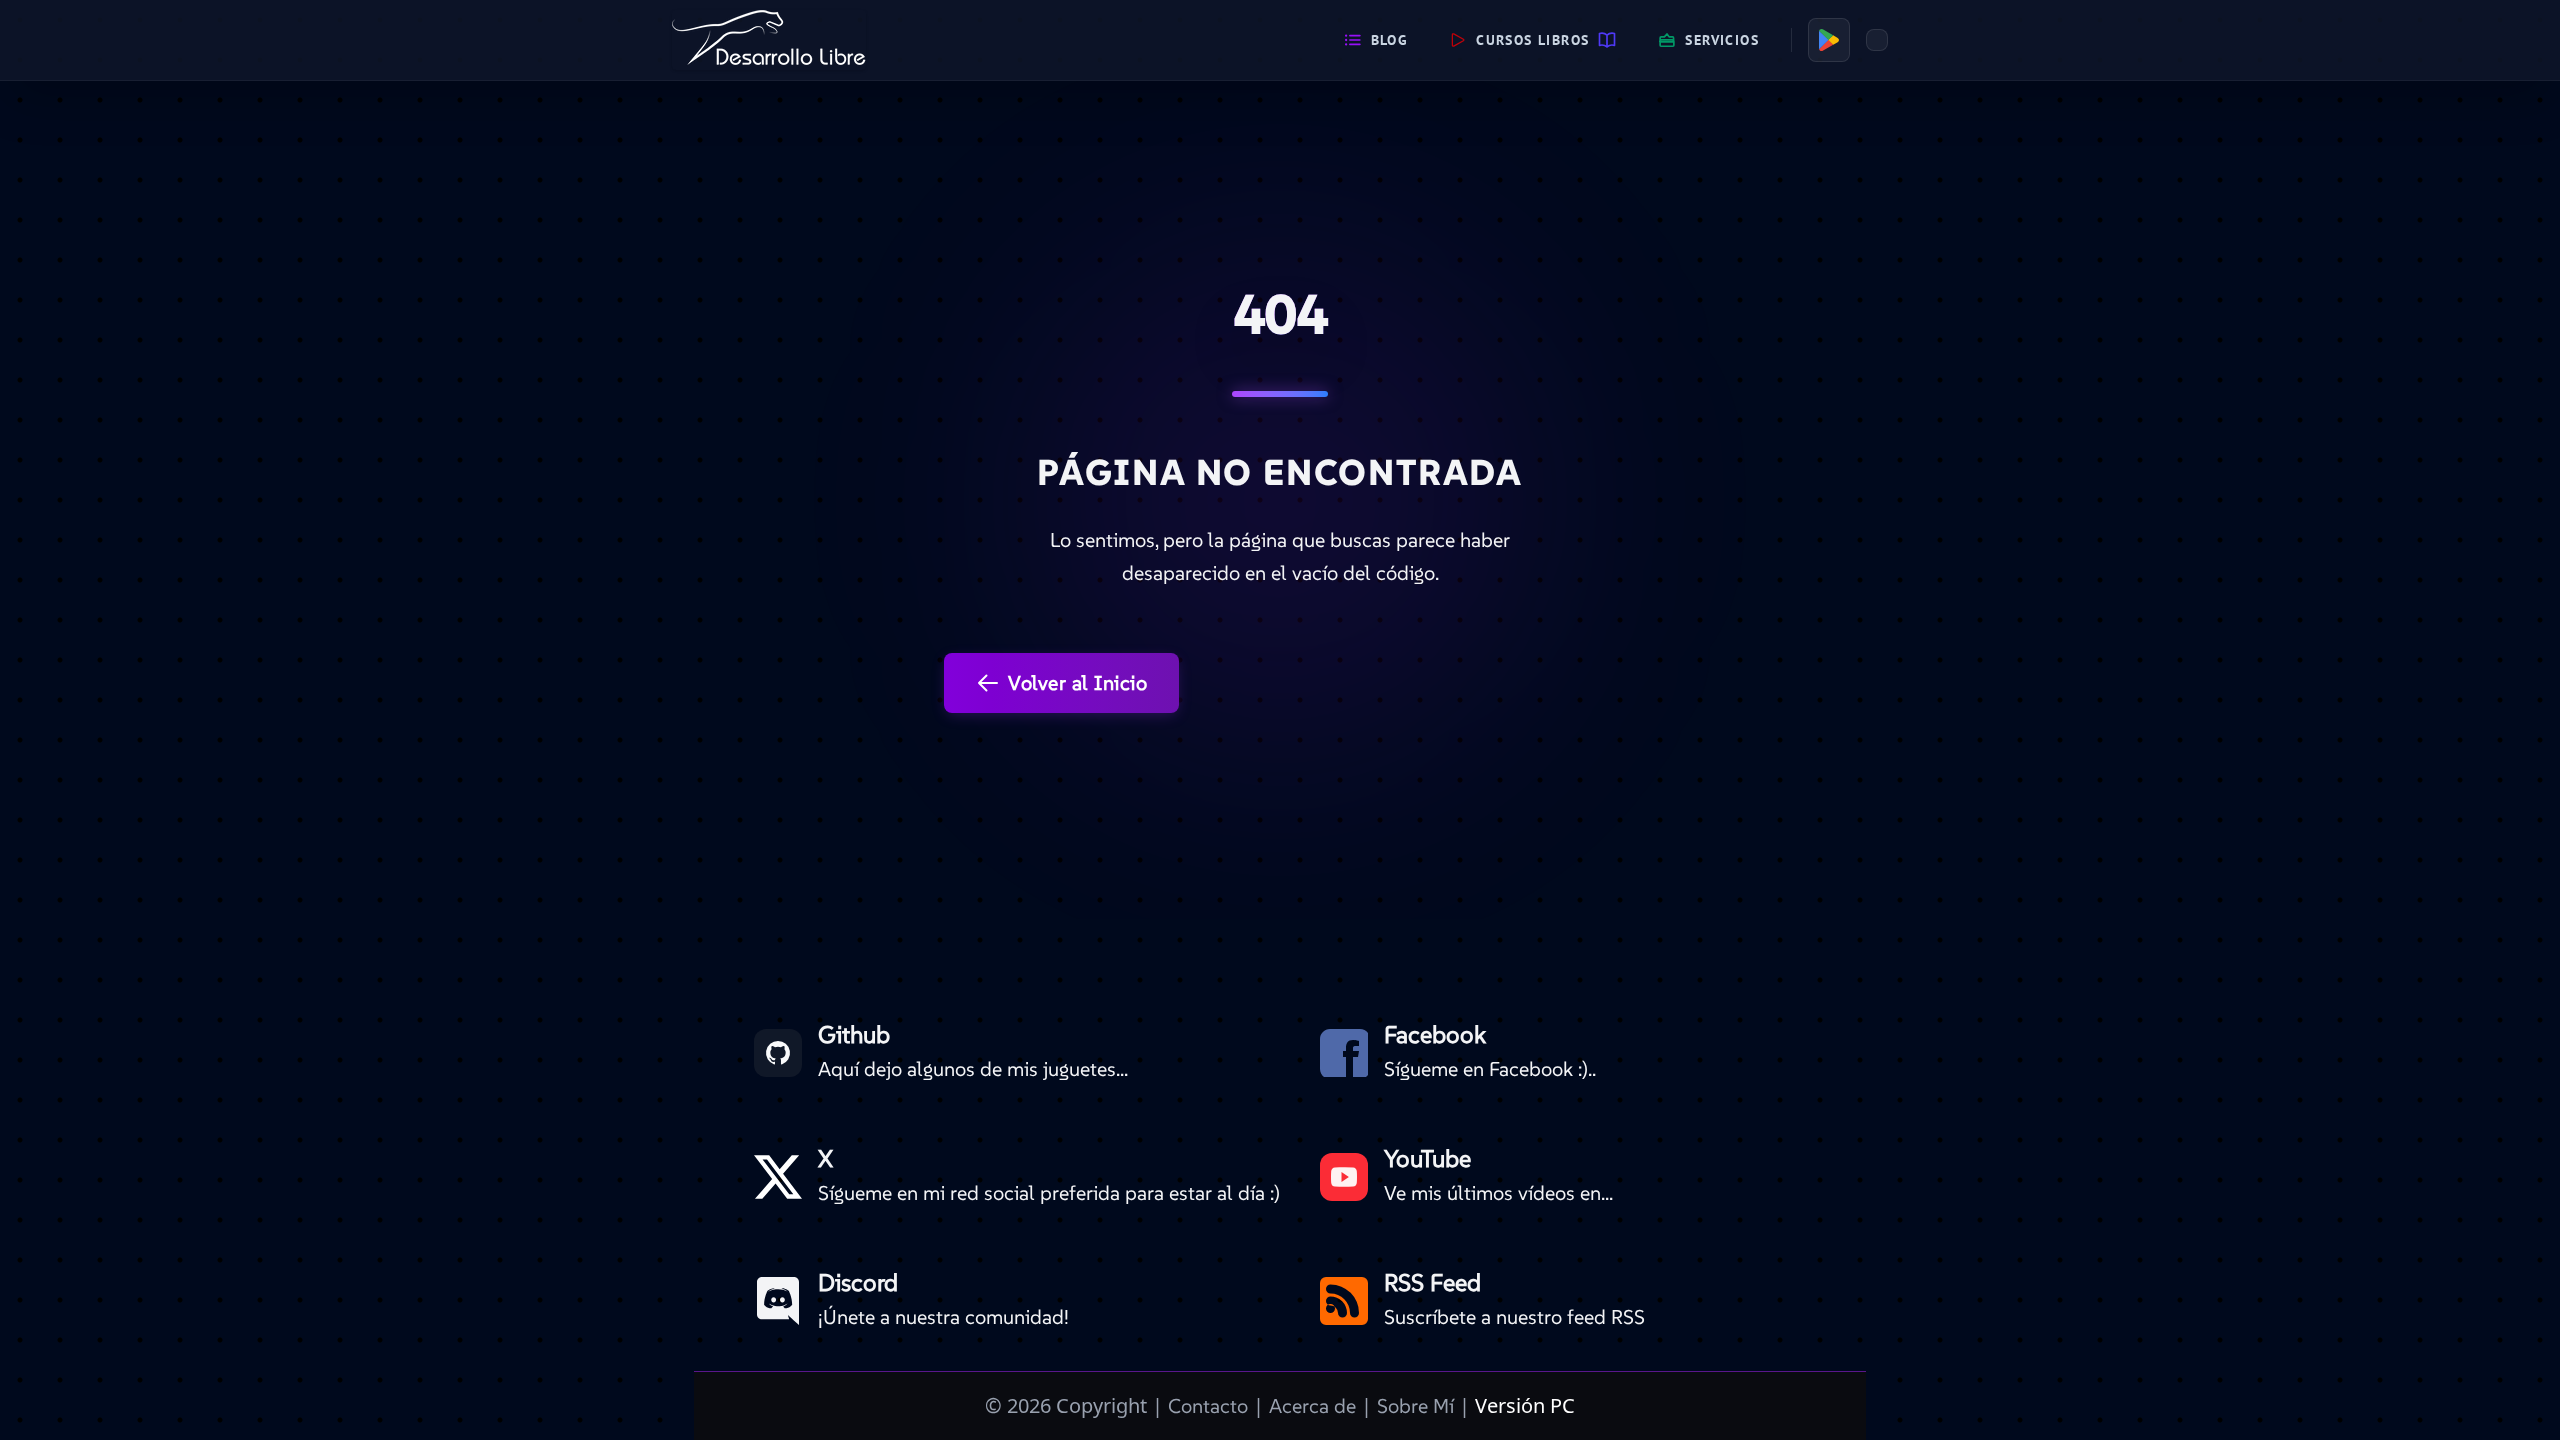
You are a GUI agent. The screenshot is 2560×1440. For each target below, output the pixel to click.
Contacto (1208, 1406)
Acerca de (1312, 1406)
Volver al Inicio (1077, 683)
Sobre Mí (1415, 1406)
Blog (1390, 40)
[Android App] (1829, 40)
